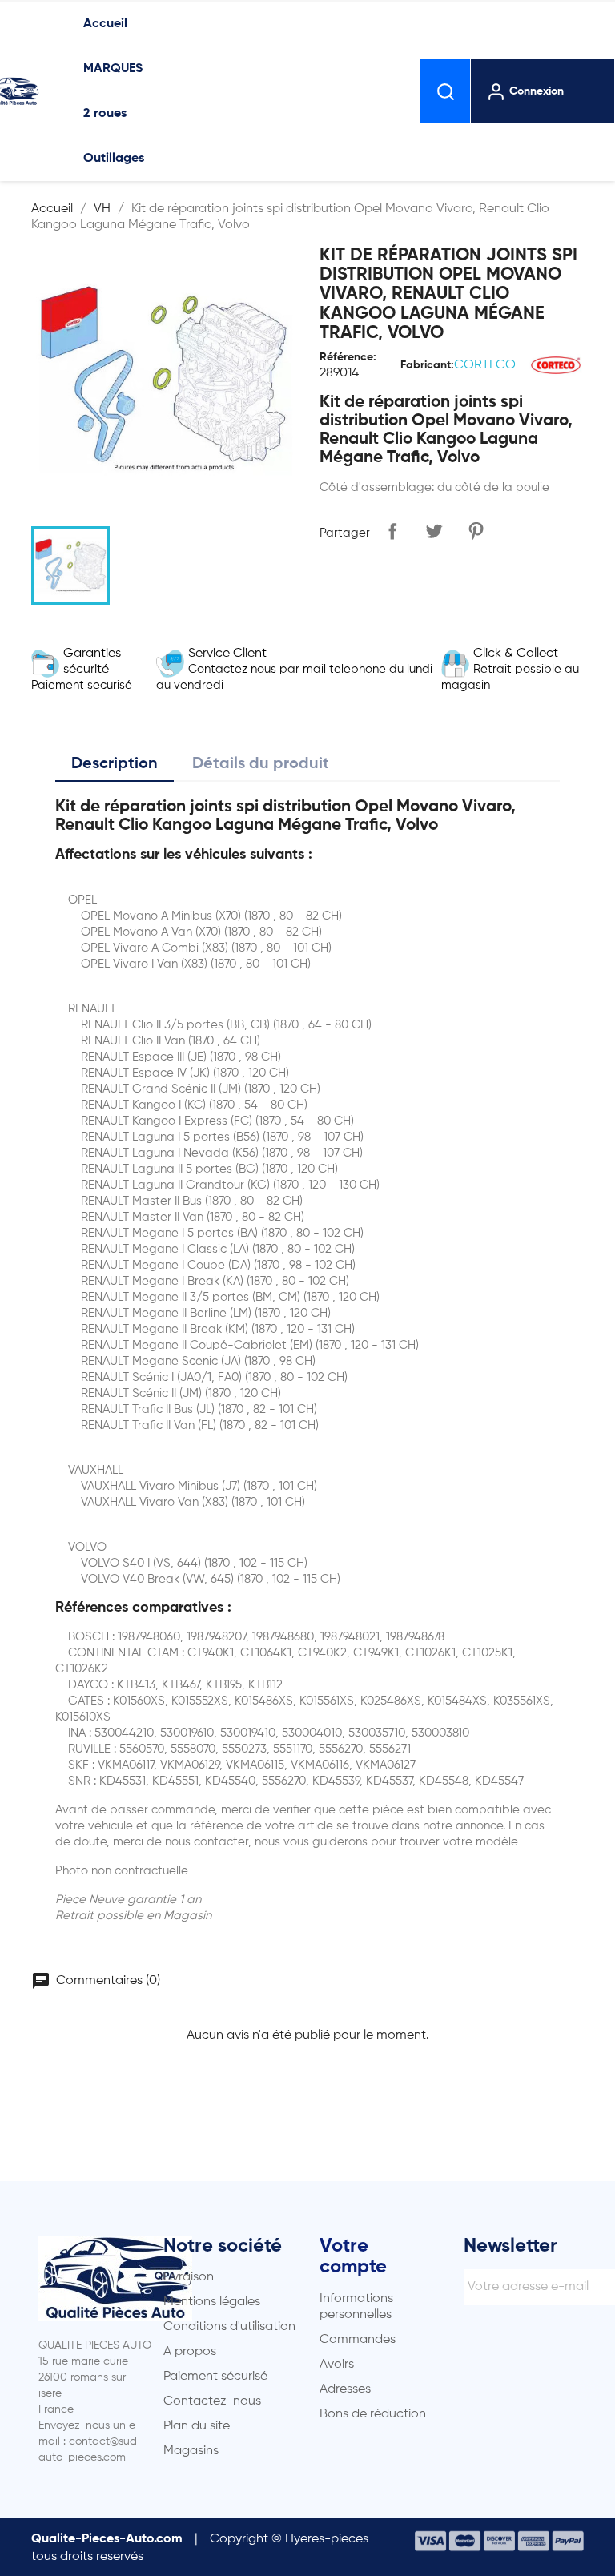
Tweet (434, 531)
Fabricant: (427, 365)
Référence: (348, 357)
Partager (392, 531)
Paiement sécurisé (215, 2377)
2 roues (105, 114)
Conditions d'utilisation (229, 2327)
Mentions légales (212, 2302)
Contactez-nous (212, 2401)
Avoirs (337, 2365)
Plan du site (197, 2426)
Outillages (114, 159)
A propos (190, 2352)
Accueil (105, 24)
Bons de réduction (373, 2414)
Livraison (189, 2277)
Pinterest (476, 531)
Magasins (191, 2451)
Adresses (345, 2389)
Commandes (358, 2340)
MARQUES (113, 69)
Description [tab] (115, 764)
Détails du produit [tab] (261, 764)
